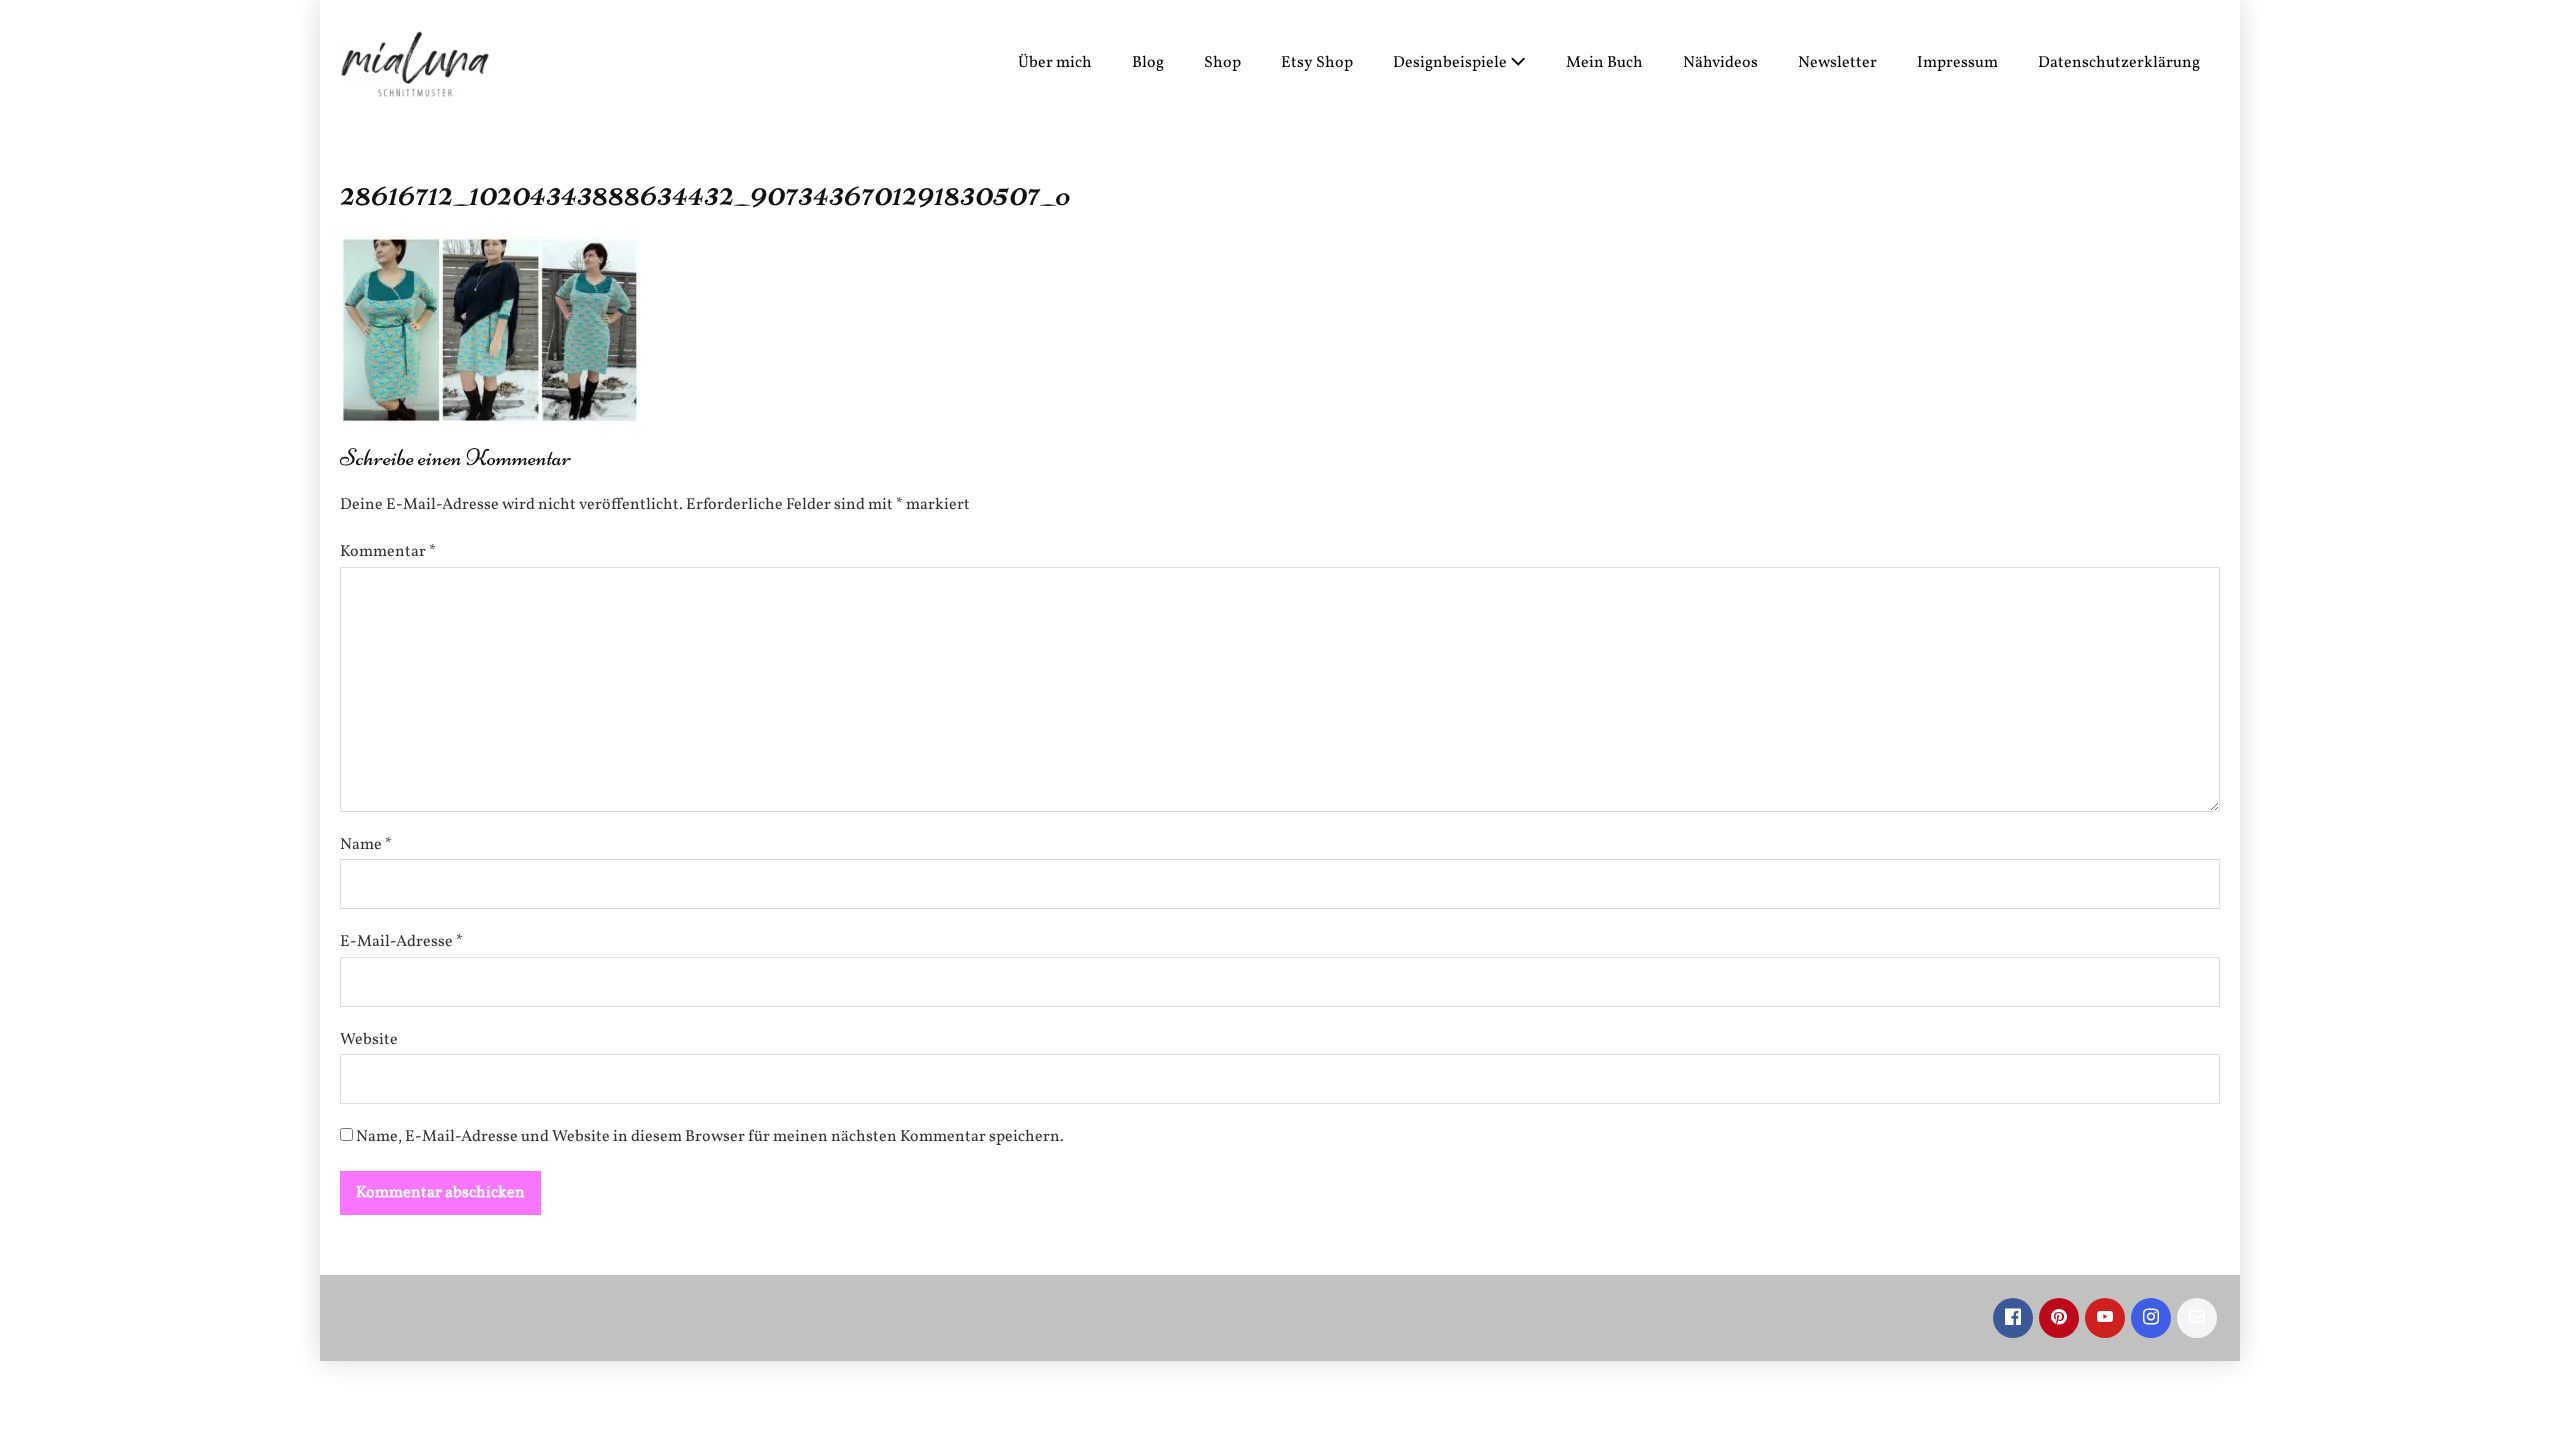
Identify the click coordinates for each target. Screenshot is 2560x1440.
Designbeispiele (1451, 63)
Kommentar (388, 552)
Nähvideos (1720, 63)
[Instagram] (2151, 1318)
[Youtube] (2105, 1318)
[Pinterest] (2059, 1318)
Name (366, 845)
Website (369, 1040)
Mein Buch (1604, 63)
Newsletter (1837, 63)
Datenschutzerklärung (2119, 63)
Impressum (1957, 63)
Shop (1222, 63)
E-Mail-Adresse (401, 942)
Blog (1148, 63)
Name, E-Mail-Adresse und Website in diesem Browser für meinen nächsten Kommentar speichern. (710, 1137)
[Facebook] (2013, 1318)
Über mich (1055, 63)
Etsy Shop (1317, 63)
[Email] (2197, 1318)
